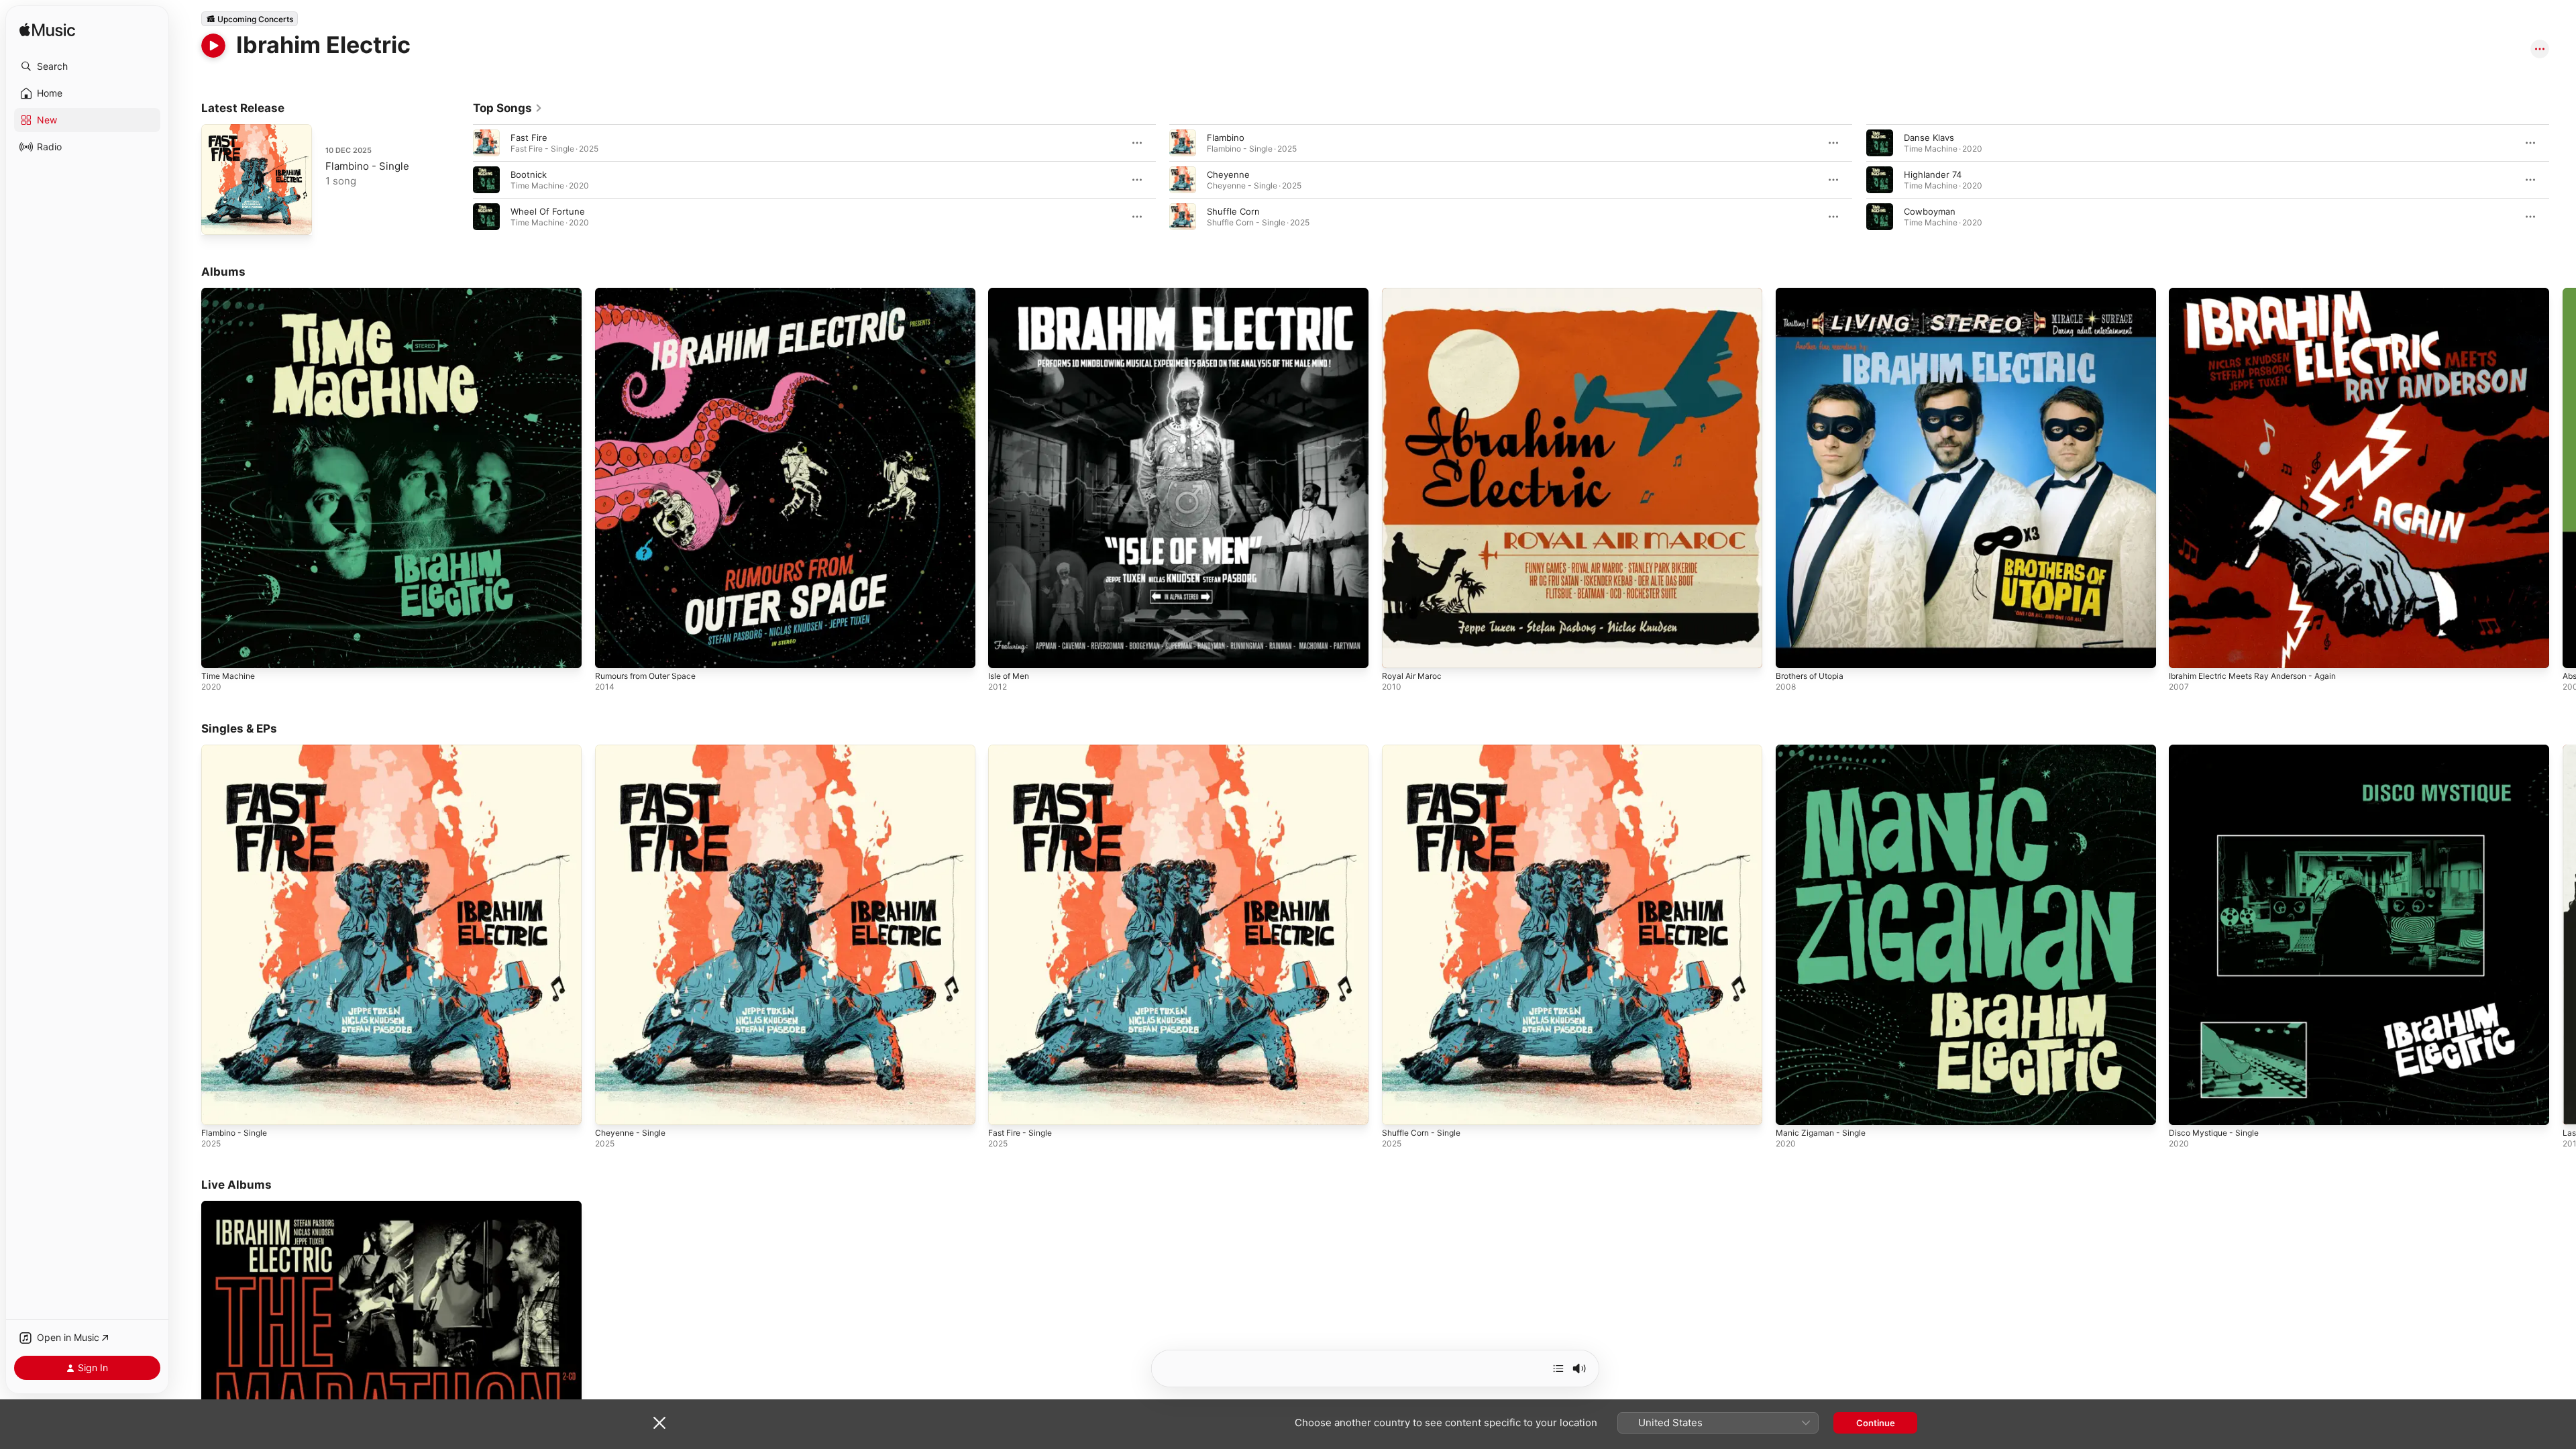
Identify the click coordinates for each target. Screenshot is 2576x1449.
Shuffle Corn (1233, 211)
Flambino (1226, 138)
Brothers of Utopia (1815, 293)
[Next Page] (2563, 180)
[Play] (213, 46)
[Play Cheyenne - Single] (612, 1108)
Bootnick (529, 174)
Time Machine (230, 293)
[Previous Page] (460, 180)
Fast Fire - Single (1024, 750)
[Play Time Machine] (218, 651)
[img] (47, 31)
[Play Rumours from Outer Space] (612, 651)
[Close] (659, 1423)
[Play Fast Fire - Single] (1005, 1108)
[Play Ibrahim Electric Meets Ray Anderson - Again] (2186, 651)
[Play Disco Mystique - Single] (2186, 1108)
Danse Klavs (1929, 138)
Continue (1876, 1423)
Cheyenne (1228, 174)
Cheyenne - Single (634, 750)
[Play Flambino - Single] (218, 218)
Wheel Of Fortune (548, 211)
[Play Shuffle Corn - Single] (1399, 1108)
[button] (87, 66)
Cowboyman (1930, 211)
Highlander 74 (1933, 174)
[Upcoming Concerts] (250, 19)
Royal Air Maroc (1414, 293)
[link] (508, 108)
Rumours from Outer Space (652, 293)
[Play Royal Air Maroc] (1399, 651)
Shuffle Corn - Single (1426, 750)
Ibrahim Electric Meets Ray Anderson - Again (2262, 293)
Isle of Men (1012, 293)
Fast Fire (529, 138)
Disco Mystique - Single (2218, 750)
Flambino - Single (367, 166)
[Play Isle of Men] (1005, 651)
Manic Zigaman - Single (1824, 750)
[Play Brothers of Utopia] (1792, 651)
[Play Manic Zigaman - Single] (1792, 1108)
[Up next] (1558, 1368)
